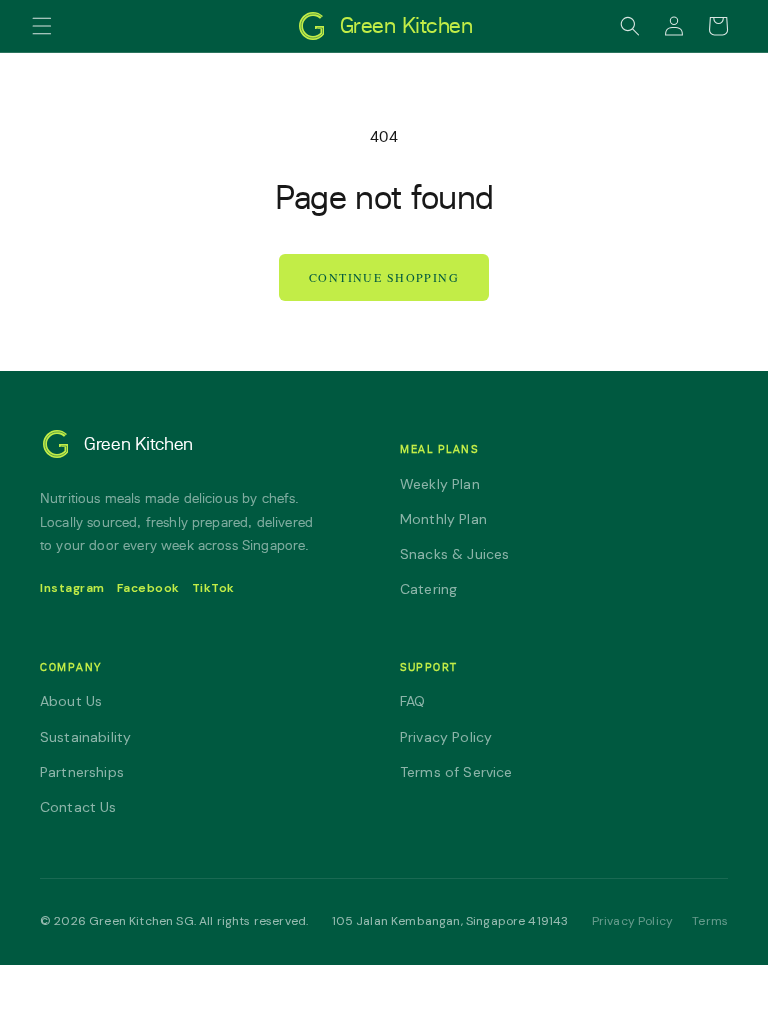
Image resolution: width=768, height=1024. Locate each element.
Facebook (148, 588)
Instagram (72, 588)
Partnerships (82, 772)
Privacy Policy (446, 737)
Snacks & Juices (454, 554)
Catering (428, 589)
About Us (71, 701)
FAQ (412, 701)
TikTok (213, 588)
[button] (42, 26)
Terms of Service (456, 772)
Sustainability (85, 737)
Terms (710, 921)
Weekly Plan (440, 484)
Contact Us (78, 807)
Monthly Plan (443, 519)
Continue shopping (384, 277)
